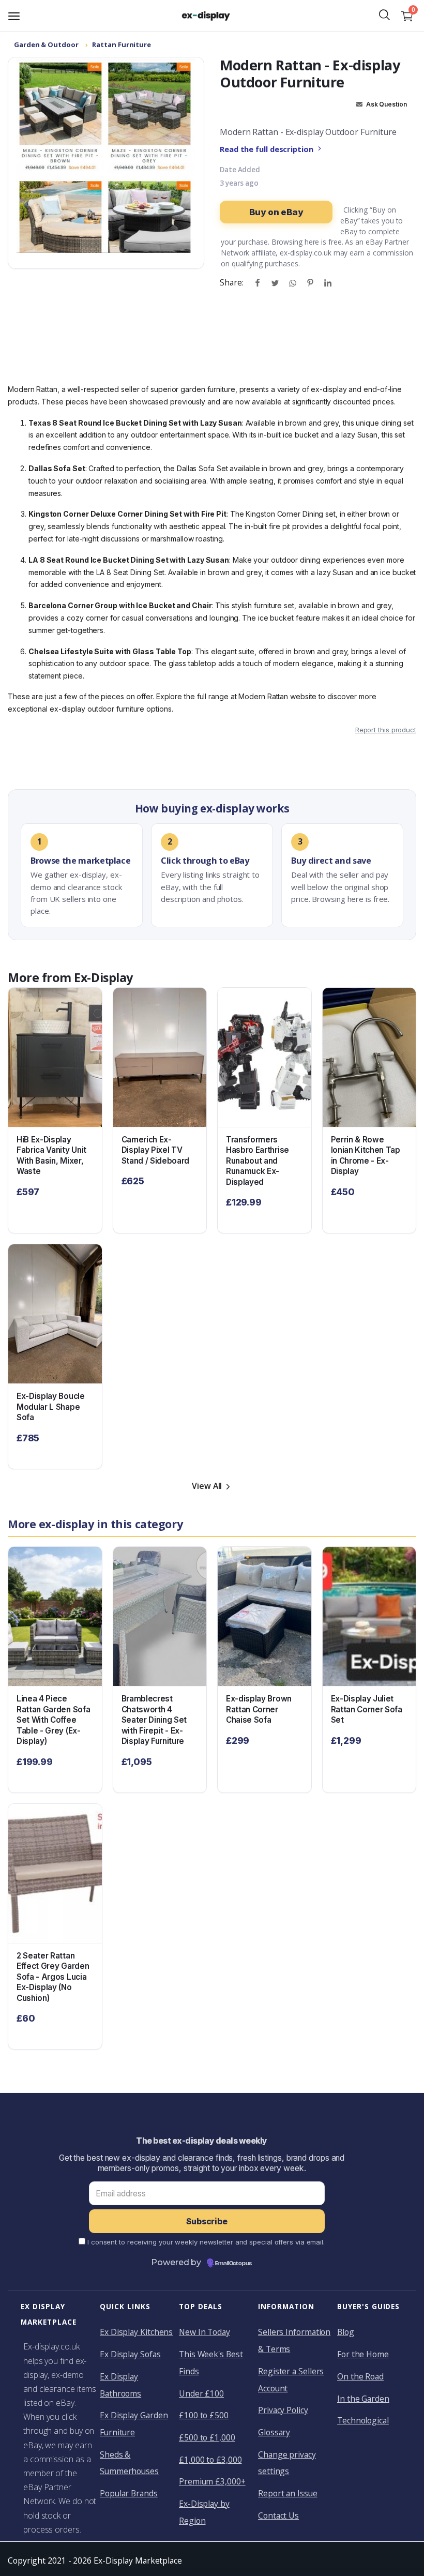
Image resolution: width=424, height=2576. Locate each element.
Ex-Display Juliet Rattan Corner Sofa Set (367, 1709)
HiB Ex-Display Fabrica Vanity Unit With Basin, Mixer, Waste (51, 1156)
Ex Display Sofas (130, 2354)
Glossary (274, 2432)
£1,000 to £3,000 (210, 2460)
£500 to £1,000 (207, 2437)
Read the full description (267, 149)
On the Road (360, 2376)
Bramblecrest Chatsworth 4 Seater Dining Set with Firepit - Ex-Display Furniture (154, 1720)
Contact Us (278, 2515)
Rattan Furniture (122, 44)
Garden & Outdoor (46, 44)
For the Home (363, 2354)
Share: (231, 282)
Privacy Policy (283, 2410)
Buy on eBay (276, 212)
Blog (346, 2332)
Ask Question (385, 104)
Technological (363, 2420)
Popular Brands (129, 2493)
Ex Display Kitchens (136, 2332)
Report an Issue (288, 2493)
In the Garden (363, 2399)
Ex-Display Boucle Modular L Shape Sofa (51, 1407)
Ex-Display (103, 977)
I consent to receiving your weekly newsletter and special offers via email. (206, 2242)
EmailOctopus (233, 2264)
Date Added (240, 170)
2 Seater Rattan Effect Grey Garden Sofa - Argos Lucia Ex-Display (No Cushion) (53, 1977)
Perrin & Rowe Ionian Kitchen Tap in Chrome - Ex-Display (366, 1156)
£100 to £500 (204, 2415)
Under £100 (201, 2393)
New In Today (205, 2332)
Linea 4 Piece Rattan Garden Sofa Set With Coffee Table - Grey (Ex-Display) (53, 1720)
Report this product (386, 730)
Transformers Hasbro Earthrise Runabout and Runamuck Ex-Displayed (258, 1161)
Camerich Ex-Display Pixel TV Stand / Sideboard (156, 1150)
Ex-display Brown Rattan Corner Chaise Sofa (259, 1709)
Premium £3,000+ (212, 2481)
